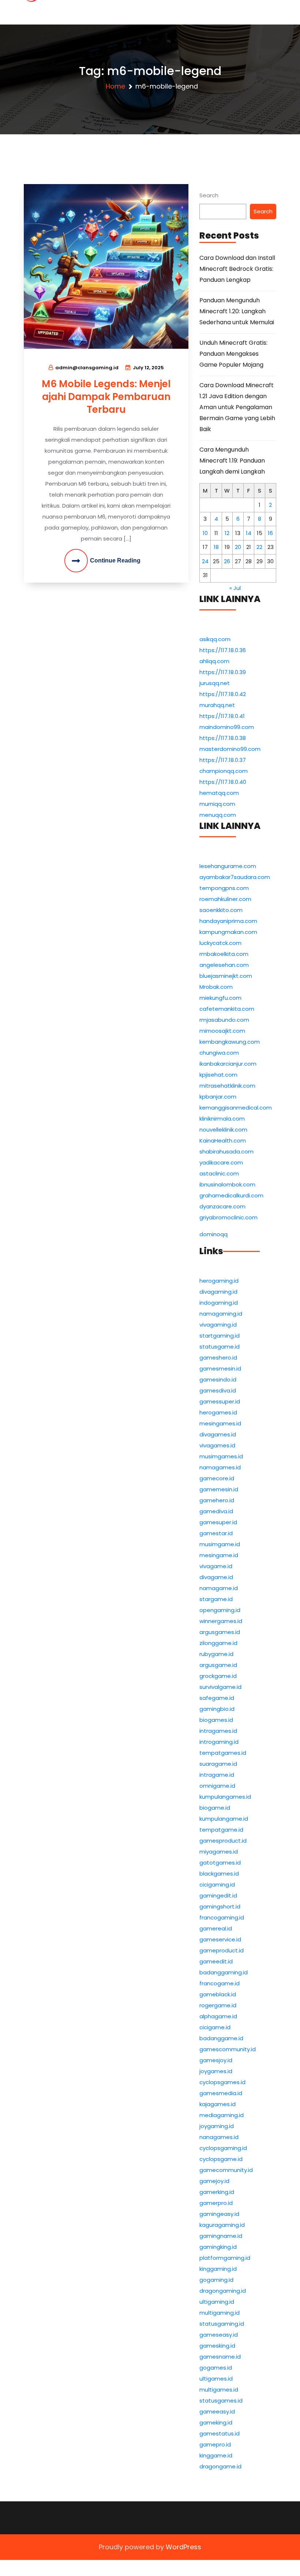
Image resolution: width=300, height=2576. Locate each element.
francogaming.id (222, 1917)
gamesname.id (220, 2357)
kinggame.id (216, 2455)
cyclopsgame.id (221, 2159)
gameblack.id (218, 1994)
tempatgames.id (223, 1753)
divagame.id (216, 1577)
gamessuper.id (220, 1401)
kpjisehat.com (218, 1075)
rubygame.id (216, 1654)
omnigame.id (217, 1786)
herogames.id (218, 1412)
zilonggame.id (218, 1643)
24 (205, 561)
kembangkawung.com (230, 1042)
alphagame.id (218, 2016)
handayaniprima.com (228, 921)
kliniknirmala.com (222, 1119)
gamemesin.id (219, 1489)
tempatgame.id (221, 1830)
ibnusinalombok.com (227, 1184)
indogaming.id (219, 1303)
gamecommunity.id (226, 2170)
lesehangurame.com (228, 866)
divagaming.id (218, 1292)
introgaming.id (219, 1742)
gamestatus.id (220, 2433)
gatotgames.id (220, 1863)
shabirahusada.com (226, 1151)
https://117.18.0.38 (223, 738)
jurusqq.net (215, 683)
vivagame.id (216, 1566)
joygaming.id (217, 2126)
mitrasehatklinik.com (227, 1086)
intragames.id (218, 1731)
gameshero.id (218, 1358)
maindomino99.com (227, 727)
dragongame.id (220, 2466)
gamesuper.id (218, 1522)
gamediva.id (216, 1511)
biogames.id (216, 1720)
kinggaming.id (218, 2269)
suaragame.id (218, 1764)
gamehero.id (217, 1500)
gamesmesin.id (220, 1369)
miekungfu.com (220, 998)
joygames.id (216, 2071)
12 (227, 533)
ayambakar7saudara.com (235, 877)
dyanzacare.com (222, 1206)
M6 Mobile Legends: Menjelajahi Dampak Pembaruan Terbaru (106, 397)
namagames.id (220, 1467)
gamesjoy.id (216, 2060)
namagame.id (219, 1588)
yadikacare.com (221, 1162)
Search (209, 195)
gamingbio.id (217, 1709)
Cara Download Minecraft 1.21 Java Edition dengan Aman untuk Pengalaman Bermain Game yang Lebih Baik (237, 407)
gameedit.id (216, 1961)
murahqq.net (217, 705)
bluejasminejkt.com (226, 976)
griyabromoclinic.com (228, 1217)
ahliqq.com (214, 661)
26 (227, 561)
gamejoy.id (214, 2181)
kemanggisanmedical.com (236, 1108)
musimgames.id (221, 1456)
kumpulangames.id (225, 1797)
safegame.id (217, 1698)
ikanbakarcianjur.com (228, 1064)
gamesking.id (217, 2346)
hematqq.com (219, 793)
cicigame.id (215, 2027)
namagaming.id (221, 1314)
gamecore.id (217, 1478)
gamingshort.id (220, 1906)
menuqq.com (218, 815)
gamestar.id (216, 1533)
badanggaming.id (224, 1972)
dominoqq (213, 1234)
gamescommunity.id (228, 2049)
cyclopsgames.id (222, 2082)
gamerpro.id (216, 2203)
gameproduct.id (222, 1950)
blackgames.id (219, 1874)
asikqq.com (215, 639)
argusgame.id (218, 1665)
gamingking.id (218, 2247)
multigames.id (219, 2390)
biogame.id (215, 1808)
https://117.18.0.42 (223, 694)
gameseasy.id (219, 2335)
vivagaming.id (218, 1325)
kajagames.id (217, 2104)
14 (249, 533)
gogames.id (216, 2368)
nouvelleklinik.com (223, 1130)
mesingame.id (219, 1555)
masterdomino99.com (230, 749)
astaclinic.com (219, 1173)
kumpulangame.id (224, 1819)
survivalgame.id (220, 1687)
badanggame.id (221, 2038)
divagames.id (218, 1434)
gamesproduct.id (223, 1841)
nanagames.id (219, 2137)
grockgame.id (218, 1676)
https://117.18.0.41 (222, 716)
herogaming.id (219, 1281)
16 (270, 533)
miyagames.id (219, 1852)
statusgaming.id (222, 2324)
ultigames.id (216, 2379)
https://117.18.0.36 (223, 650)
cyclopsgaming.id (223, 2148)
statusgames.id (221, 2401)
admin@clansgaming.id (87, 368)
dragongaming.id (223, 2291)
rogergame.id (218, 2005)
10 (205, 533)
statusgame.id (220, 1347)
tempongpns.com (224, 888)
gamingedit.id (218, 1895)
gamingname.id (221, 2236)
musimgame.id (220, 1544)
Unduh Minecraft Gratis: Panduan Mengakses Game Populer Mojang (233, 354)
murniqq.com (217, 804)
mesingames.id (220, 1423)
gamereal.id (216, 1928)
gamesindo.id (218, 1379)
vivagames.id (217, 1445)
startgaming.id (220, 1336)
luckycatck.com (220, 943)
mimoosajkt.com (222, 1031)
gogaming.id (216, 2280)
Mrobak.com (216, 987)
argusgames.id (220, 1632)
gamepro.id (215, 2444)
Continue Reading (115, 560)
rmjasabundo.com (224, 1020)
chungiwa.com (219, 1053)
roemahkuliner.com (225, 899)
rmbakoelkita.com (224, 954)
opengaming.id (220, 1610)
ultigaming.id (217, 2302)
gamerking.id (217, 2192)
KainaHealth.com (223, 1141)
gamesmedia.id (221, 2093)
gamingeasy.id (219, 2214)
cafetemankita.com (227, 1009)
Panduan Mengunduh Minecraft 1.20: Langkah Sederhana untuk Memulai (237, 311)
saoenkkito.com (221, 910)
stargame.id (216, 1599)
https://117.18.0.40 (223, 782)
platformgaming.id (225, 2258)
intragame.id (217, 1775)
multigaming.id (220, 2313)
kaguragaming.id (222, 2225)
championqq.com (224, 771)
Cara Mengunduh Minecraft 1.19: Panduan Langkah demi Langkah (232, 461)
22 (259, 547)
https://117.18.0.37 (223, 760)
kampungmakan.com (228, 932)
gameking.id (216, 2422)
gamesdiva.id (218, 1390)
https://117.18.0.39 (223, 672)
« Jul (235, 588)
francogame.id (220, 1983)
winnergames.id (221, 1621)
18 (216, 547)
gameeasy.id (217, 2412)
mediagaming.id (222, 2115)
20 (238, 547)
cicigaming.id (217, 1885)
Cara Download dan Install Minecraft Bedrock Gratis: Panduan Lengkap (237, 269)
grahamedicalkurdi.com (231, 1195)
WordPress (183, 2547)
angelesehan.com (224, 965)
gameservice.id (220, 1939)
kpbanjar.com (218, 1097)
